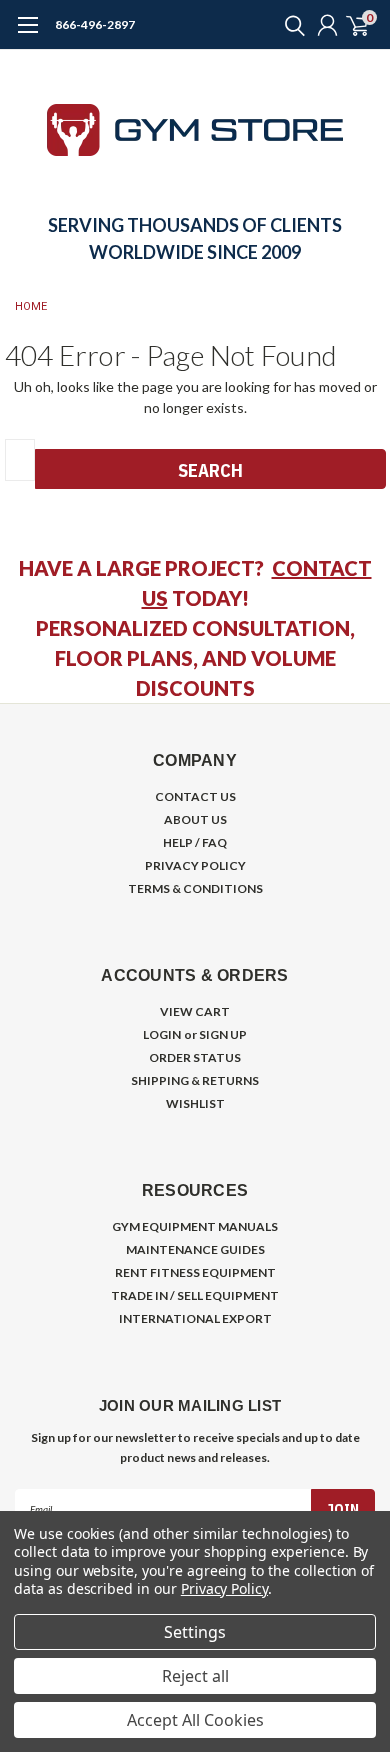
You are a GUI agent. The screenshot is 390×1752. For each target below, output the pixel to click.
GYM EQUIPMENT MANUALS (195, 1226)
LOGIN (162, 1034)
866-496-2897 (95, 24)
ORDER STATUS (195, 1057)
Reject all (195, 1676)
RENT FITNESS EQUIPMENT (195, 1272)
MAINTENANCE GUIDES (195, 1249)
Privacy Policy (224, 1588)
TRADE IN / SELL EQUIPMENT (195, 1295)
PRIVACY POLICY (195, 865)
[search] (290, 25)
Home (31, 306)
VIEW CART (195, 1011)
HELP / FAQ (195, 842)
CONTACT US (195, 796)
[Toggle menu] (27, 35)
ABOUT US (195, 819)
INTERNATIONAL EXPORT (195, 1318)
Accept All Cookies (195, 1720)
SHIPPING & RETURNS (195, 1080)
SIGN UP (223, 1034)
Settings (195, 1632)
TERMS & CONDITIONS (195, 888)
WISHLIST (195, 1103)
